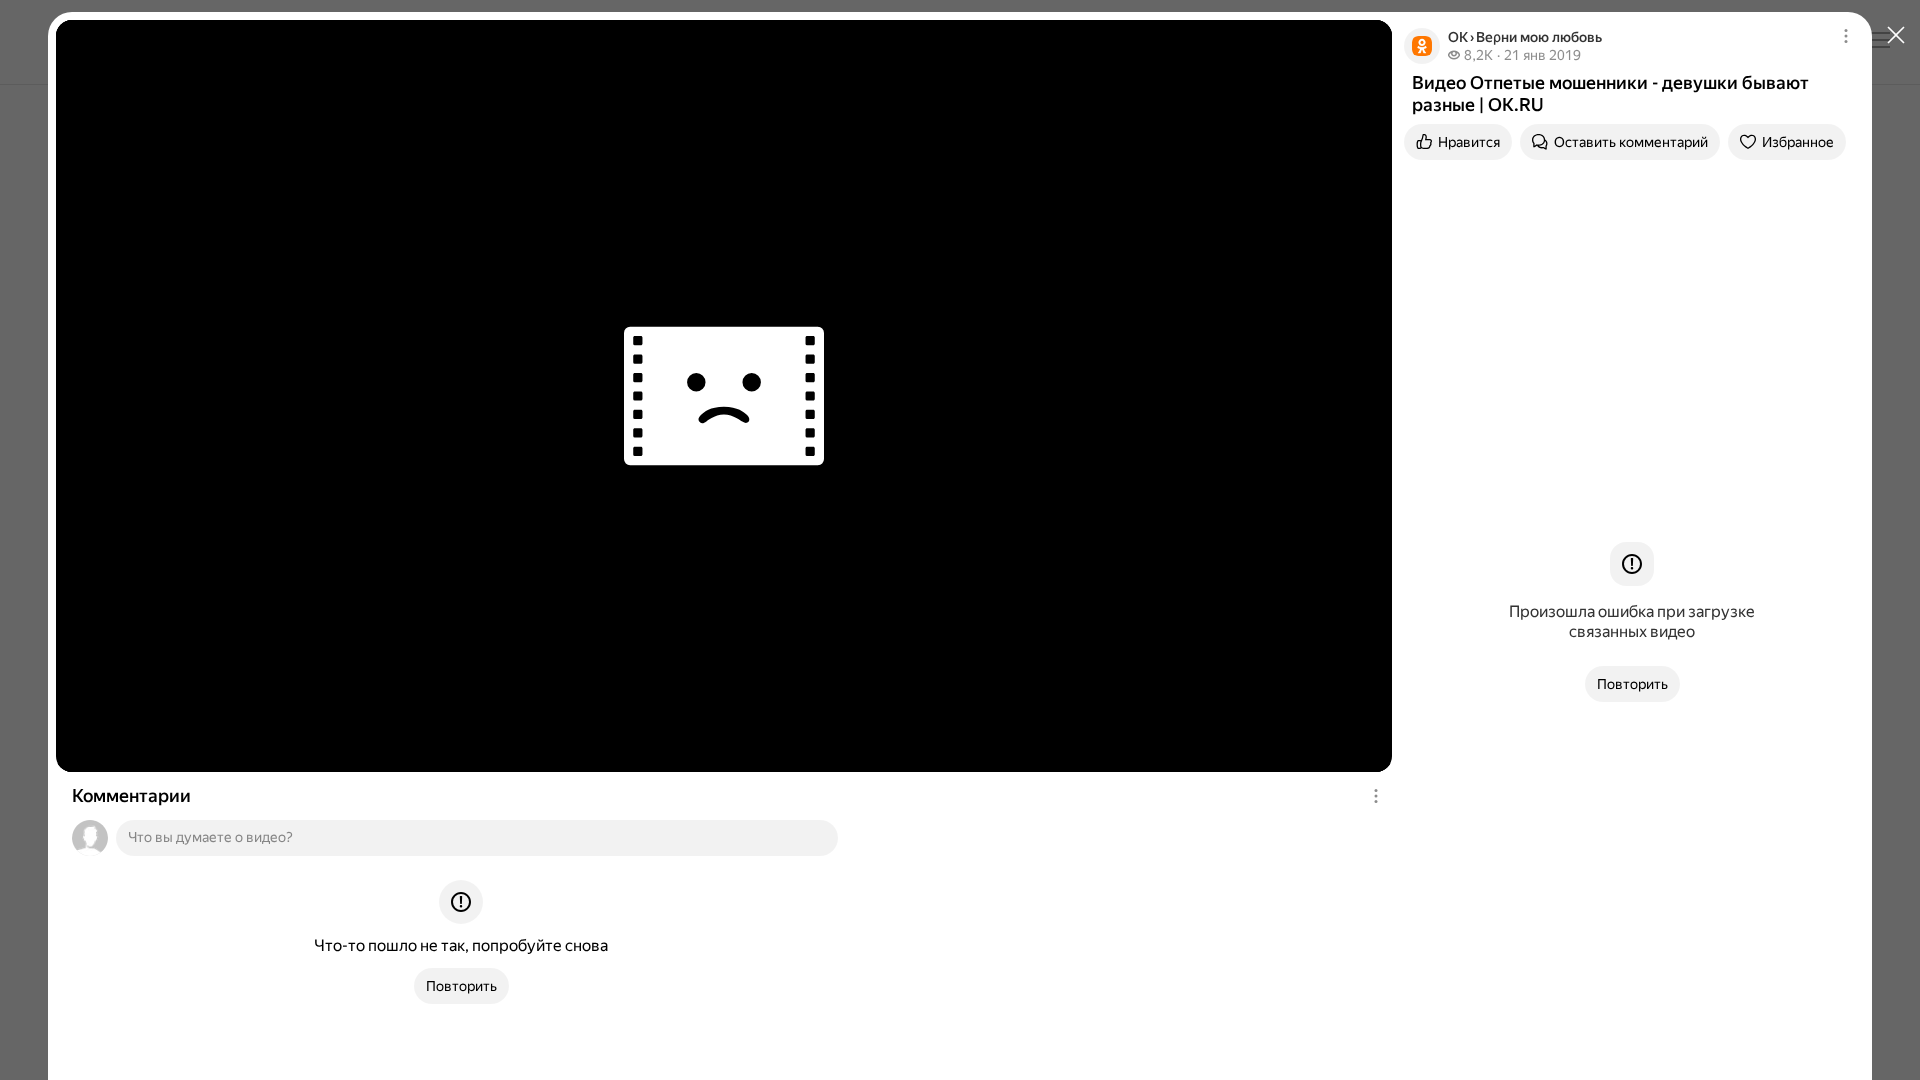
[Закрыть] (1896, 36)
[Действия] (1376, 796)
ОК (1458, 37)
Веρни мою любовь (1539, 37)
